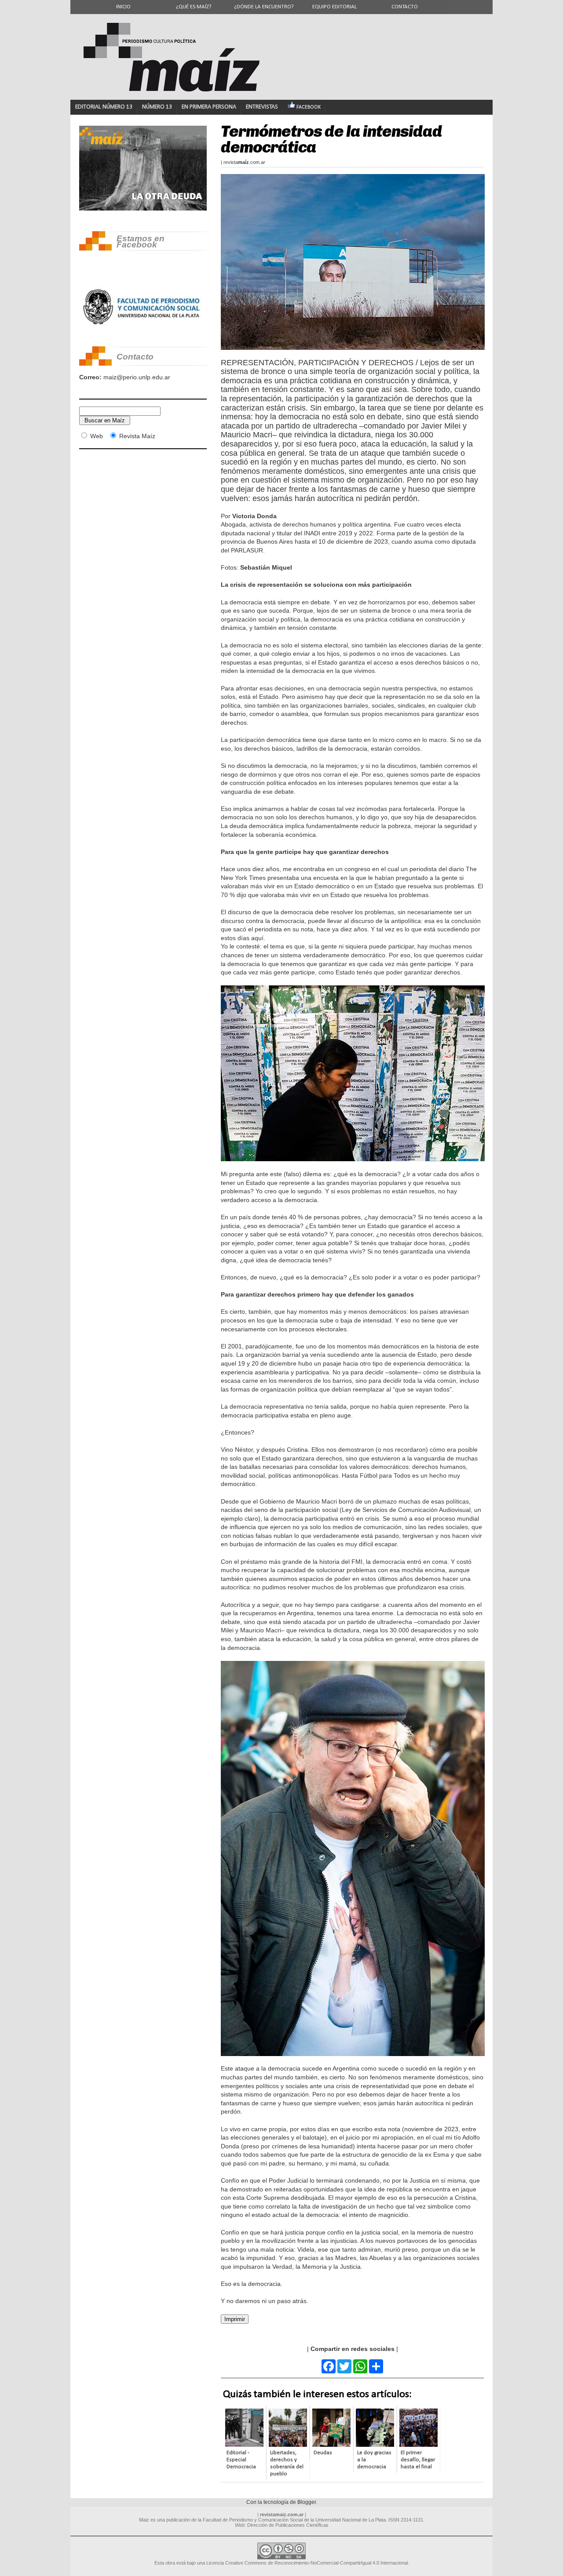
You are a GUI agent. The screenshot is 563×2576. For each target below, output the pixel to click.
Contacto (405, 7)
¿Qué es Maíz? (194, 7)
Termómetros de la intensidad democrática (331, 139)
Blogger (307, 2502)
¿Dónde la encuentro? (264, 7)
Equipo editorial (335, 7)
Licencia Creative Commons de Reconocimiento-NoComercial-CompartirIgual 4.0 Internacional (307, 2563)
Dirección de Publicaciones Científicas (288, 2525)
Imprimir (235, 2319)
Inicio (123, 7)
